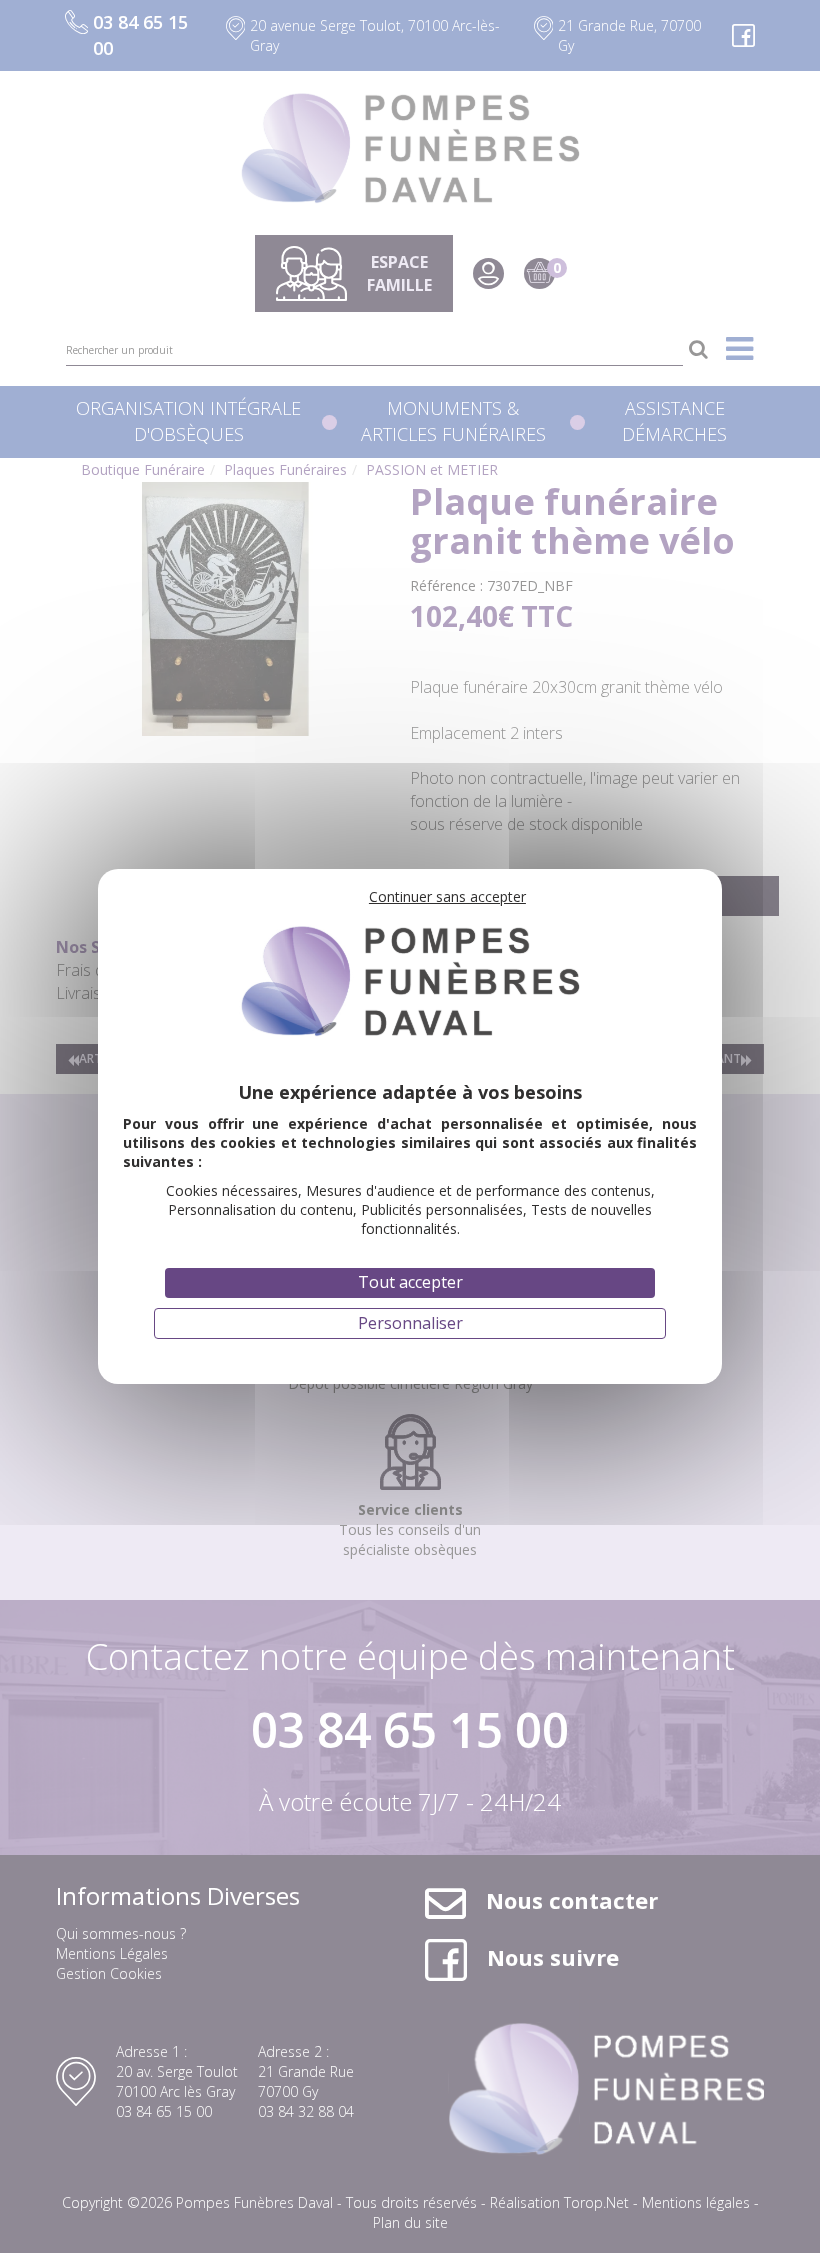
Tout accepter (410, 1282)
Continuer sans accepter (447, 896)
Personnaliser (410, 1323)
